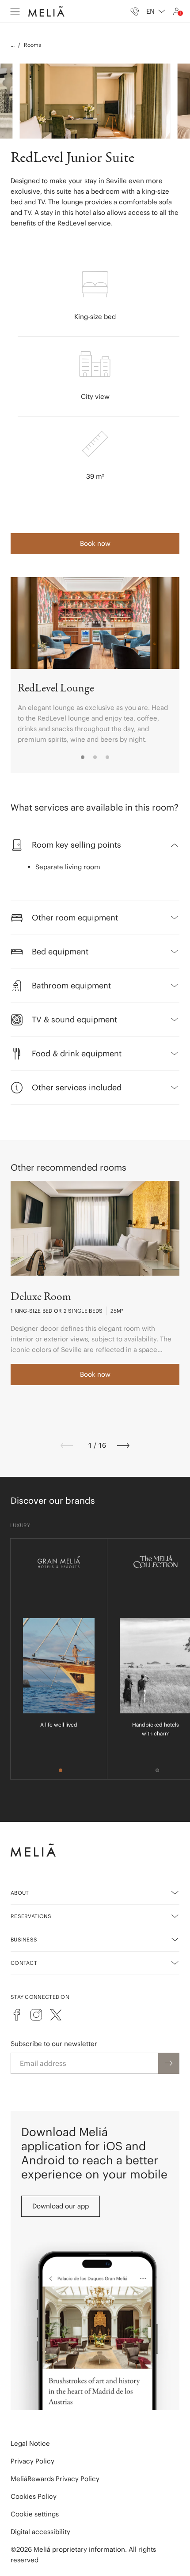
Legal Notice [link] (30, 2443)
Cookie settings (35, 2514)
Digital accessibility (40, 2532)
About (20, 1893)
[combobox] (156, 11)
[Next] (123, 1446)
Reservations (31, 1916)
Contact (24, 1963)
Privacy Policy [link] (32, 2461)
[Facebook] (17, 2015)
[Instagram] (36, 2015)
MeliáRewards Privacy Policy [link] (55, 2479)
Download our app (61, 2206)
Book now (95, 543)
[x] (56, 2015)
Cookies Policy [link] (34, 2496)
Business (24, 1940)
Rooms (32, 45)
